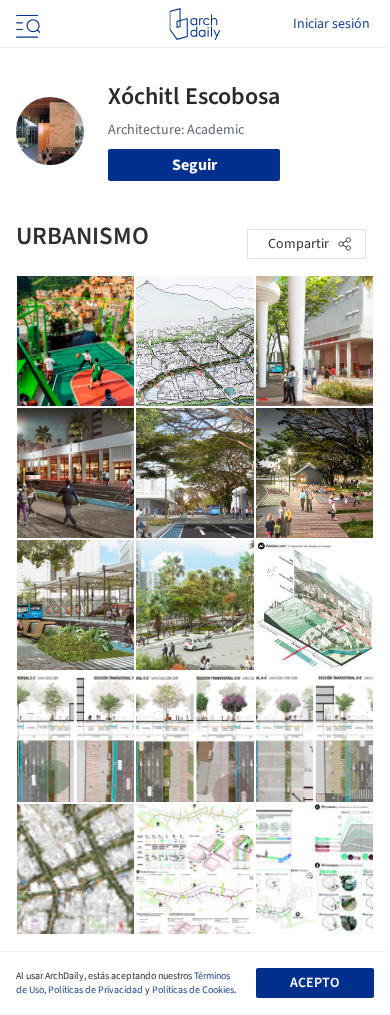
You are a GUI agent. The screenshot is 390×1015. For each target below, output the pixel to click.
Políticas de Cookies (193, 990)
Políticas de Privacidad (95, 990)
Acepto (314, 983)
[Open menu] (26, 24)
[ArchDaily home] (194, 24)
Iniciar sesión (331, 24)
